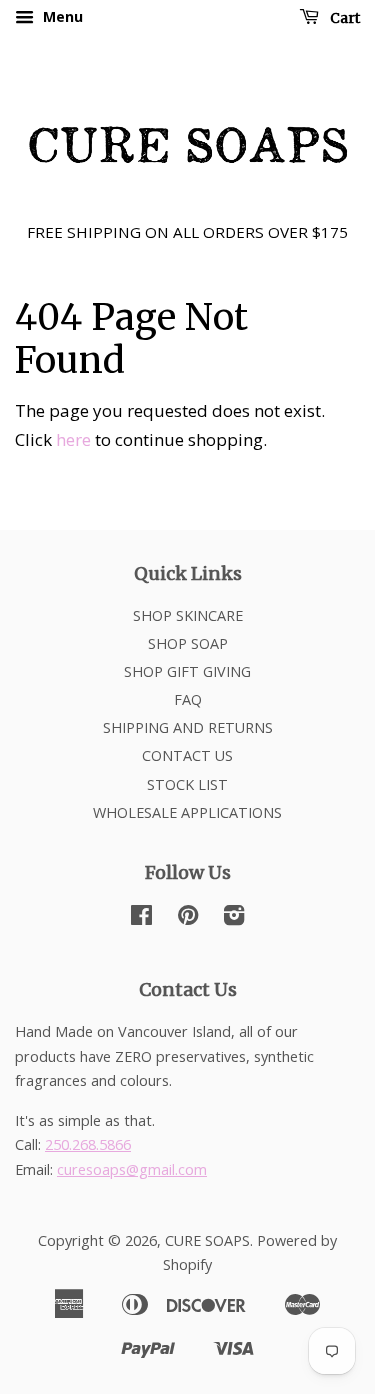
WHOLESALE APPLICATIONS (187, 812)
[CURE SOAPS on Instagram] (234, 918)
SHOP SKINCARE (188, 615)
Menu (61, 16)
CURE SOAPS (207, 1240)
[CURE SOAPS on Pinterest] (188, 918)
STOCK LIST (187, 784)
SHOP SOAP (188, 643)
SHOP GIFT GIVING (187, 671)
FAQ (188, 699)
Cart (343, 18)
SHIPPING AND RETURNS (188, 727)
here (73, 439)
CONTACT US (187, 755)
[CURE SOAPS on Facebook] (141, 918)
